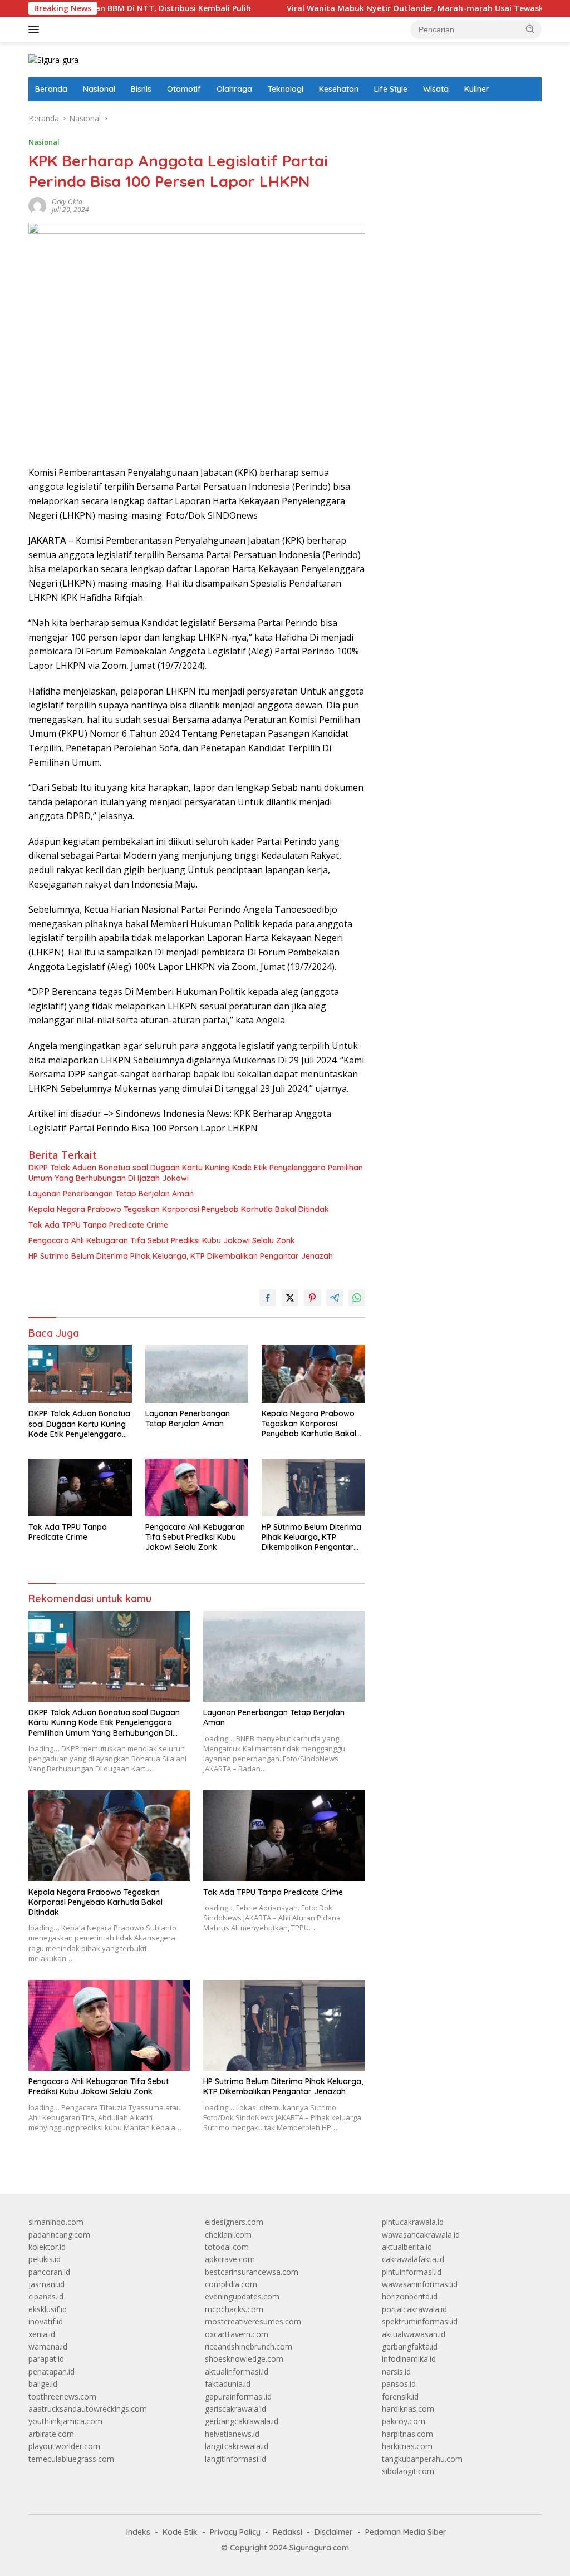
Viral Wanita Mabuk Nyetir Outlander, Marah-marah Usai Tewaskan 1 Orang (372, 8)
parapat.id (46, 2359)
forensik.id (400, 2397)
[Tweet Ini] (290, 1298)
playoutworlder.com (64, 2446)
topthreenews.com (62, 2397)
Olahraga (234, 89)
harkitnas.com (407, 2446)
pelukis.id (45, 2259)
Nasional (99, 89)
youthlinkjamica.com (65, 2421)
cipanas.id (46, 2296)
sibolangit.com (408, 2471)
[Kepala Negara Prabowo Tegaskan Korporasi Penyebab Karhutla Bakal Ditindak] (313, 1374)
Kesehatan (339, 89)
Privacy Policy (235, 2532)
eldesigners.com (234, 2222)
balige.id (43, 2384)
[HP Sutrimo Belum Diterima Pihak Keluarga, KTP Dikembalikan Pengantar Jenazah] (313, 1488)
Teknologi (286, 89)
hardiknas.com (408, 2409)
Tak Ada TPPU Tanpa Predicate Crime (98, 1225)
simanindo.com (56, 2222)
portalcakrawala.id (414, 2309)
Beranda (51, 89)
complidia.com (231, 2284)
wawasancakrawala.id (421, 2235)
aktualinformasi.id (237, 2371)
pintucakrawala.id (413, 2222)
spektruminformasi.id (420, 2321)
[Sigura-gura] (53, 59)
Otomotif (184, 89)
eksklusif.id (48, 2309)
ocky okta (67, 202)
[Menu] (36, 29)
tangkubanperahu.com (422, 2459)
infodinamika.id (409, 2359)
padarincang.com (59, 2235)
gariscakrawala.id (235, 2409)
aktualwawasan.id (414, 2334)
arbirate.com (51, 2434)
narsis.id (396, 2371)
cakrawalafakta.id (413, 2259)
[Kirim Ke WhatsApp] (357, 1298)
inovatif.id (46, 2321)
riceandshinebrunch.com (249, 2346)
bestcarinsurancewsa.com (252, 2272)
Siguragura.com (319, 2548)
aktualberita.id (407, 2247)
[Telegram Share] (335, 1298)
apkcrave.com (230, 2259)
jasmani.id (46, 2284)
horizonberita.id (410, 2296)
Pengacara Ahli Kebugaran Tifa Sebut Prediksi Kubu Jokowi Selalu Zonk (162, 1240)
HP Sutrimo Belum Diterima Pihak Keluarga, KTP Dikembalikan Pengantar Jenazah (181, 1256)
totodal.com (227, 2247)
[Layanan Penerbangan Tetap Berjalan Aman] (197, 1374)
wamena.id (48, 2346)
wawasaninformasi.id (420, 2284)
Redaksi (288, 2532)
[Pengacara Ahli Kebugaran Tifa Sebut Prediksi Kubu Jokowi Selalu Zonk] (197, 1488)
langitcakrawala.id (237, 2446)
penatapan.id (51, 2371)
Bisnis (141, 89)
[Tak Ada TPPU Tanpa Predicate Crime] (80, 1488)
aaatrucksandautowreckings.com (88, 2409)
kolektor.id (47, 2247)
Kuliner (477, 89)
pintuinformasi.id (412, 2272)
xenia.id (42, 2334)
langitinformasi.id (235, 2459)
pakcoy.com (404, 2421)
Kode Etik (180, 2532)
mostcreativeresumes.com (253, 2321)
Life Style (391, 89)
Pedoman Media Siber (406, 2532)
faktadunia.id (228, 2384)
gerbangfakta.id (410, 2346)
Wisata (436, 89)
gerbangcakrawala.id (242, 2421)
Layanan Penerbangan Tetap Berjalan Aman (111, 1194)
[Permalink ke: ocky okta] (37, 205)
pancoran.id (49, 2272)
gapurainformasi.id (238, 2397)
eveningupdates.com (242, 2296)
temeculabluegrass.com (71, 2459)
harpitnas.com (407, 2434)
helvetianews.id (232, 2434)
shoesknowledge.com (244, 2359)
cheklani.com (228, 2235)
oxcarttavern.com (237, 2334)
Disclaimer (334, 2532)
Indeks (138, 2532)
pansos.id (399, 2384)
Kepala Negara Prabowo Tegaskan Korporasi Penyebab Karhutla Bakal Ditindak (179, 1209)
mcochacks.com (234, 2309)
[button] (530, 29)
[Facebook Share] (268, 1298)
